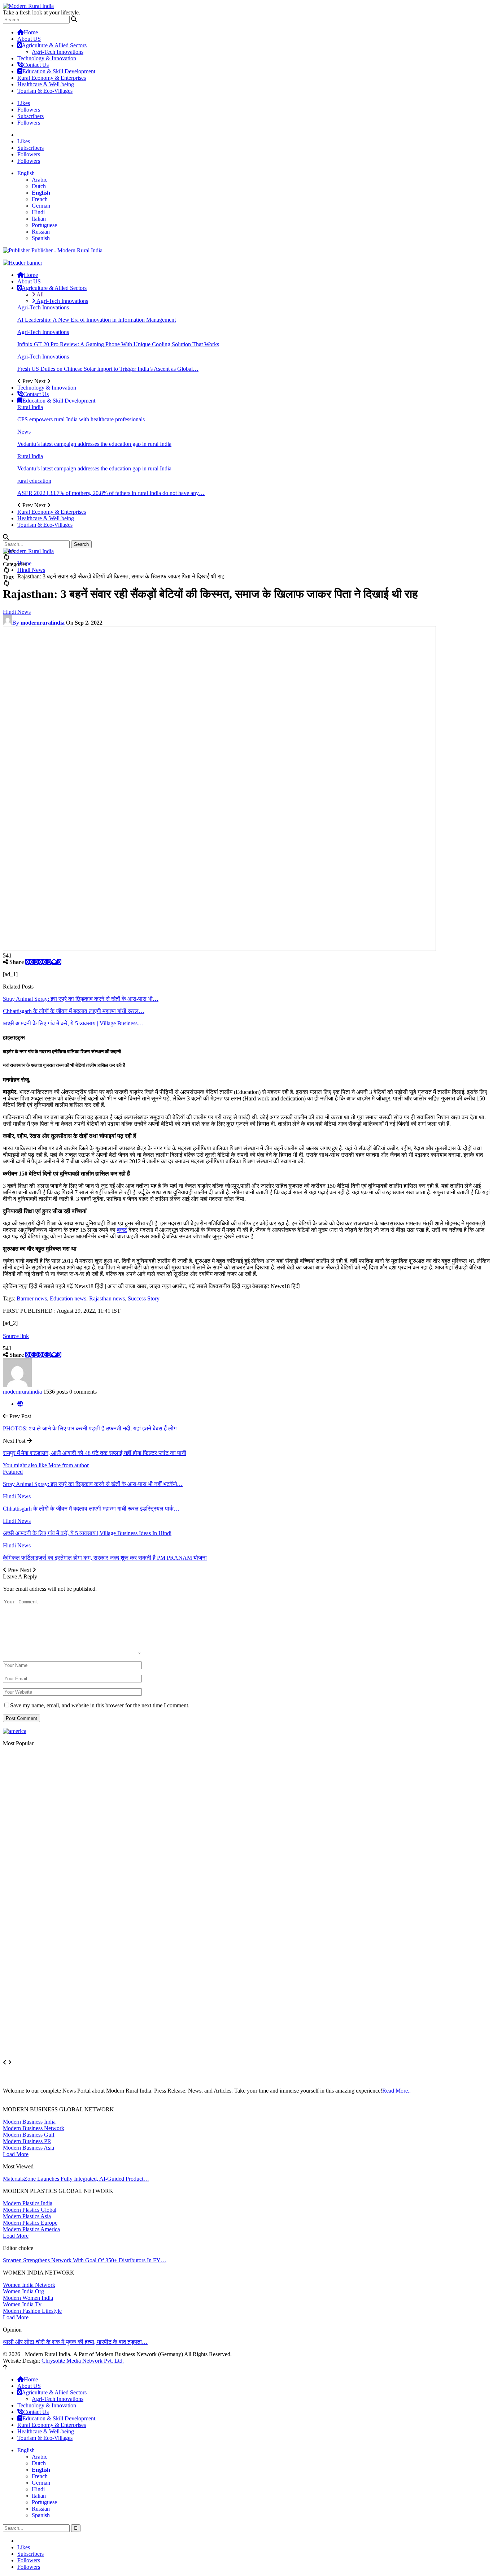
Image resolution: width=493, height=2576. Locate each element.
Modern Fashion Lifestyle (32, 2311)
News (24, 432)
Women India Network (29, 2285)
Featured (13, 1472)
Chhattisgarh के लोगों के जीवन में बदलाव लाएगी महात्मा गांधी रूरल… (74, 1011)
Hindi (38, 212)
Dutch (39, 186)
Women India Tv (22, 2304)
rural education (34, 481)
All (40, 294)
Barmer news (32, 1298)
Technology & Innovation (47, 58)
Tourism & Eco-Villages (45, 91)
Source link (16, 1336)
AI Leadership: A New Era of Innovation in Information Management (97, 320)
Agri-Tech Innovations (58, 52)
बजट (122, 1230)
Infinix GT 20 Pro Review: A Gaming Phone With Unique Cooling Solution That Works (118, 344)
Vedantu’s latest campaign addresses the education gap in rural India (94, 444)
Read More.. (396, 2091)
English (26, 173)
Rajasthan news (107, 1298)
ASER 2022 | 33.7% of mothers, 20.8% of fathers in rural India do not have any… (111, 493)
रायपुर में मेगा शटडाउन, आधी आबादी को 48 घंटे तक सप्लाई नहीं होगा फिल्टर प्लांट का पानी (95, 1453)
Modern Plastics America (31, 2229)
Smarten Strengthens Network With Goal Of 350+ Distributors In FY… (85, 2260)
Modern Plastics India (28, 2203)
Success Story (144, 1298)
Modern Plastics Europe (30, 2223)
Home (31, 32)
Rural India (30, 407)
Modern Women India (28, 2298)
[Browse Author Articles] (17, 1385)
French (40, 199)
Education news (68, 1298)
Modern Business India (29, 2122)
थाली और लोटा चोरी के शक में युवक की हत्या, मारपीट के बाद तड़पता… (75, 2342)
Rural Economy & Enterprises (52, 78)
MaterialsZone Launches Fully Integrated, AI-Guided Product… (76, 2179)
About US (29, 39)
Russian (41, 232)
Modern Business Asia (29, 2148)
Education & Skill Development (59, 71)
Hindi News (17, 612)
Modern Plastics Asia (27, 2216)
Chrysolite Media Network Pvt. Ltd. (83, 2361)
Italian (39, 219)
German (41, 206)
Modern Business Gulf (29, 2135)
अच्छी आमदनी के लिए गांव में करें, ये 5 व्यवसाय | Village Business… (73, 1023)
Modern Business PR (27, 2141)
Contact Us (36, 65)
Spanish (41, 238)
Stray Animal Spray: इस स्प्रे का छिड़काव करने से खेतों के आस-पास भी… (81, 999)
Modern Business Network (34, 2128)
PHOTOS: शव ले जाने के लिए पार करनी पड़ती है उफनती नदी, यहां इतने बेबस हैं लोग (90, 1428)
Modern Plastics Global (30, 2210)
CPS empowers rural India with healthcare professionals (81, 419)
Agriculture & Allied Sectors (54, 45)
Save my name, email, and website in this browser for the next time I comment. (100, 1705)
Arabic (40, 180)
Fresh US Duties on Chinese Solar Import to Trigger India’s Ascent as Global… (108, 369)
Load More (16, 2154)
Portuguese (44, 225)
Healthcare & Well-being (46, 84)
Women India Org (23, 2291)
